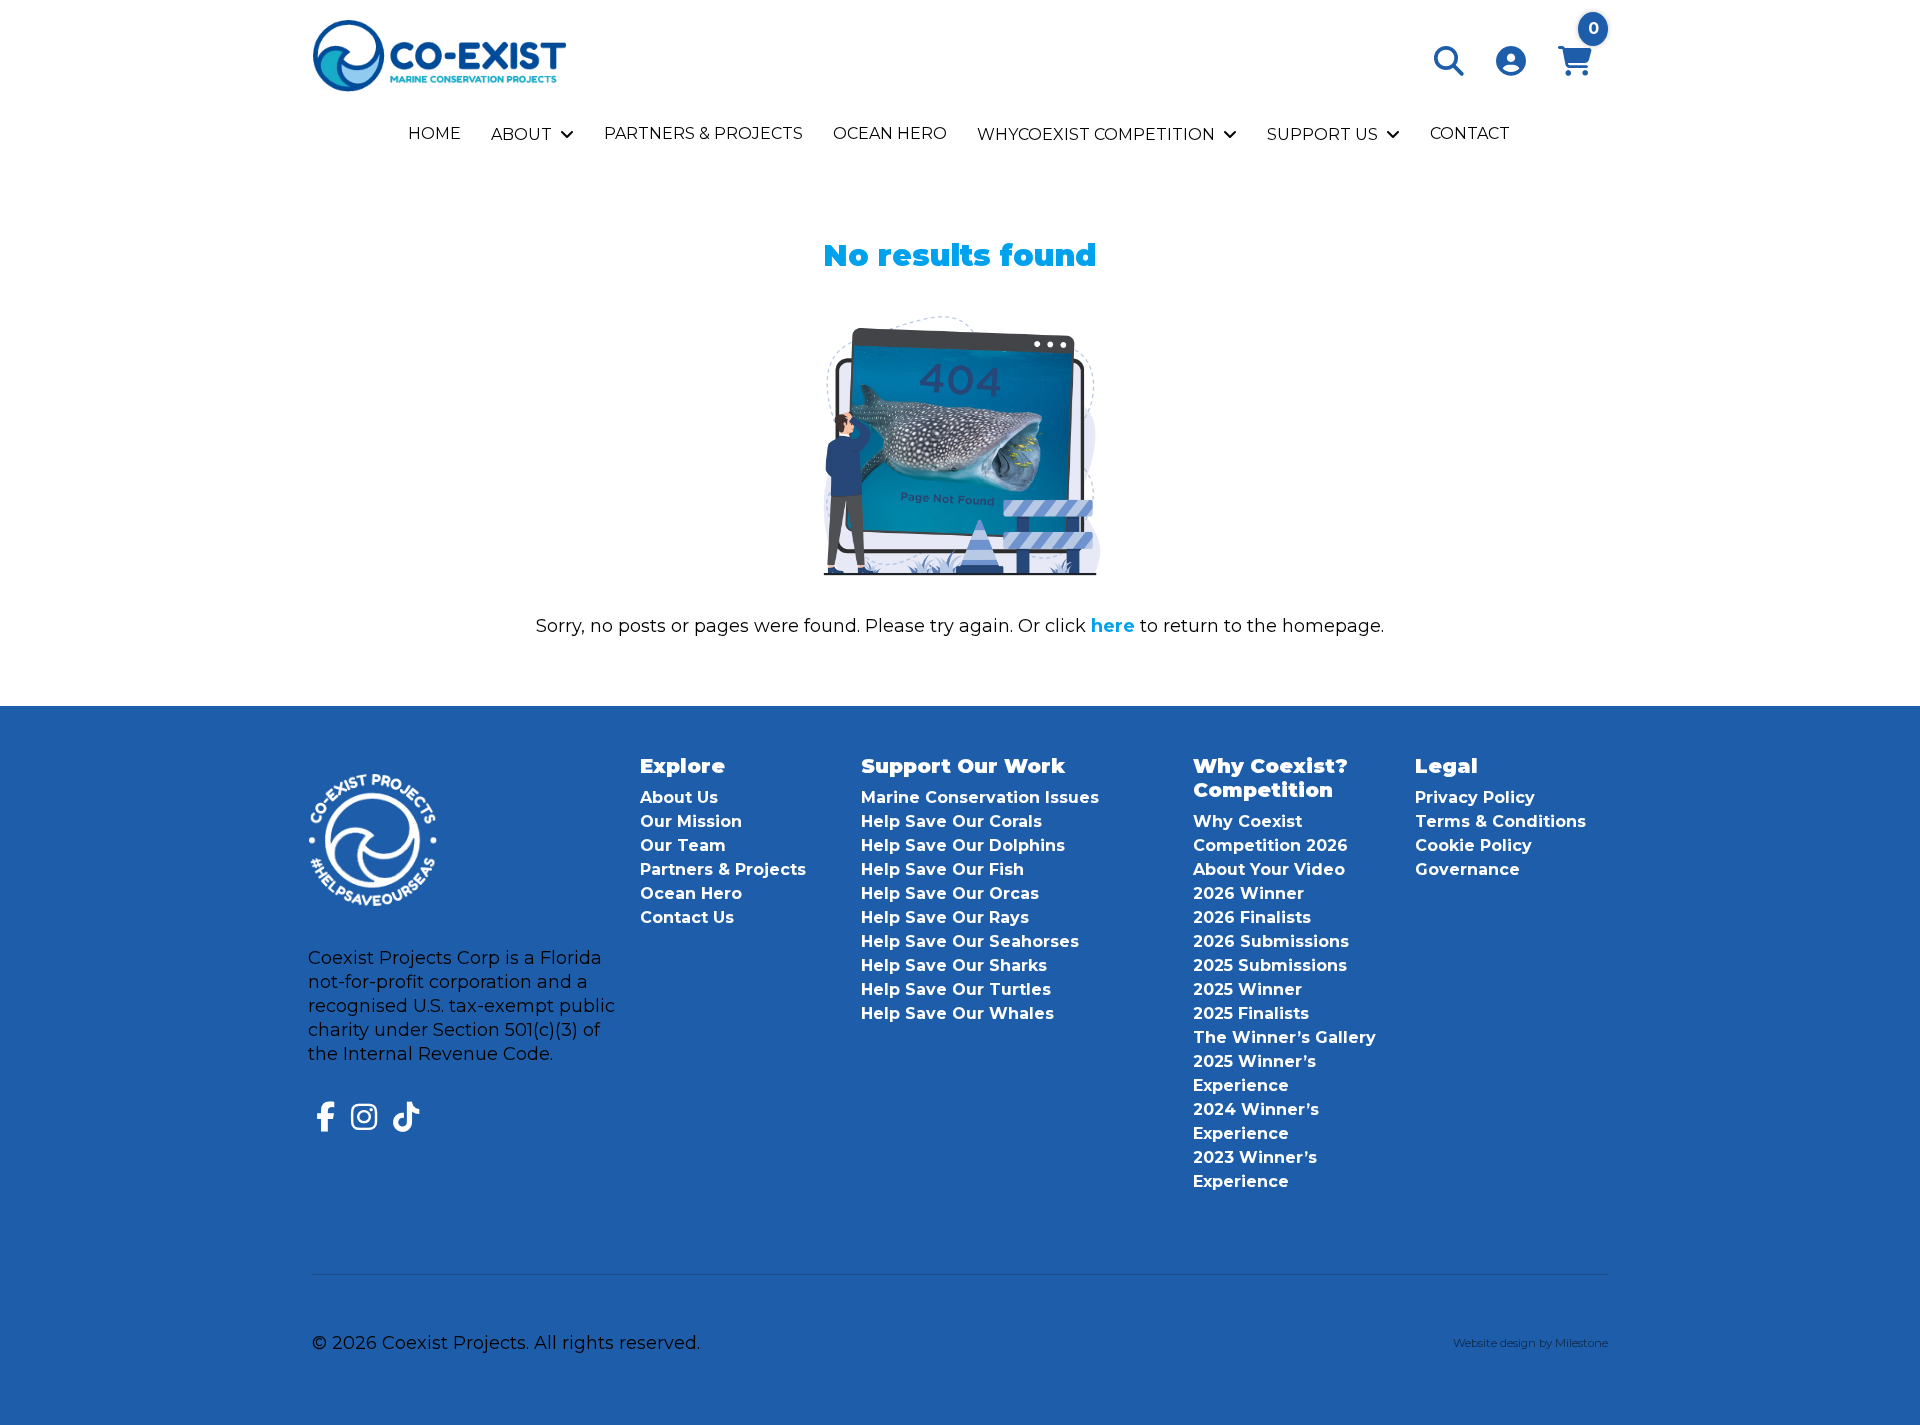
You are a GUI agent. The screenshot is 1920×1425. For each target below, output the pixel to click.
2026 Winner (1248, 893)
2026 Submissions (1271, 941)
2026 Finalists (1252, 917)
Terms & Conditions (1500, 821)
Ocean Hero (691, 893)
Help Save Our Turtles (956, 989)
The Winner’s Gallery (1284, 1037)
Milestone (1581, 1343)
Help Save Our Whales (957, 1013)
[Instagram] (364, 1117)
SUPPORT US (1322, 134)
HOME (434, 133)
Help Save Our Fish (942, 869)
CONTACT (1470, 133)
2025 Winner (1247, 989)
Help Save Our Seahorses (970, 941)
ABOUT (521, 134)
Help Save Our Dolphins (963, 845)
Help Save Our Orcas (950, 893)
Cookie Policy (1473, 845)
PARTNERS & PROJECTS (703, 133)
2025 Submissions (1270, 965)
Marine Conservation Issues (980, 797)
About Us (679, 797)
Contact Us (687, 917)
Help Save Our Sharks (954, 965)
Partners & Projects (723, 869)
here (1113, 626)
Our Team (683, 845)
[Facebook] (325, 1117)
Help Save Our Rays (945, 917)
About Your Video (1269, 869)
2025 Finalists (1251, 1013)
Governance (1467, 869)
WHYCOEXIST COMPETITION (1096, 134)
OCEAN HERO (890, 133)
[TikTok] (406, 1117)
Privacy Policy (1475, 797)
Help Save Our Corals (951, 821)
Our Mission (691, 821)
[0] (1575, 66)
